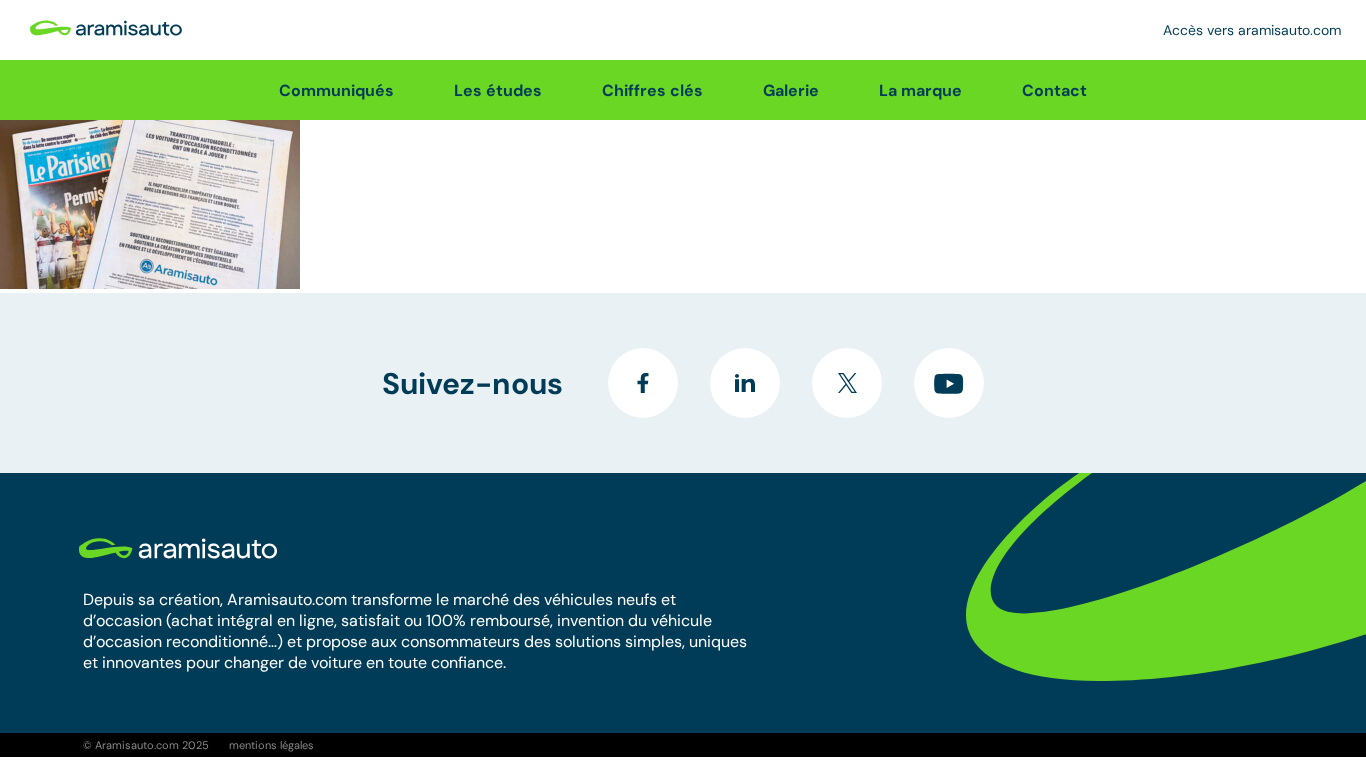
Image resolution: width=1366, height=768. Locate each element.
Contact (1054, 90)
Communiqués (336, 90)
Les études (498, 90)
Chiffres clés (652, 90)
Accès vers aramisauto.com (1252, 30)
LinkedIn (745, 383)
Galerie (791, 90)
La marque (920, 90)
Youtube (949, 383)
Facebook (643, 383)
